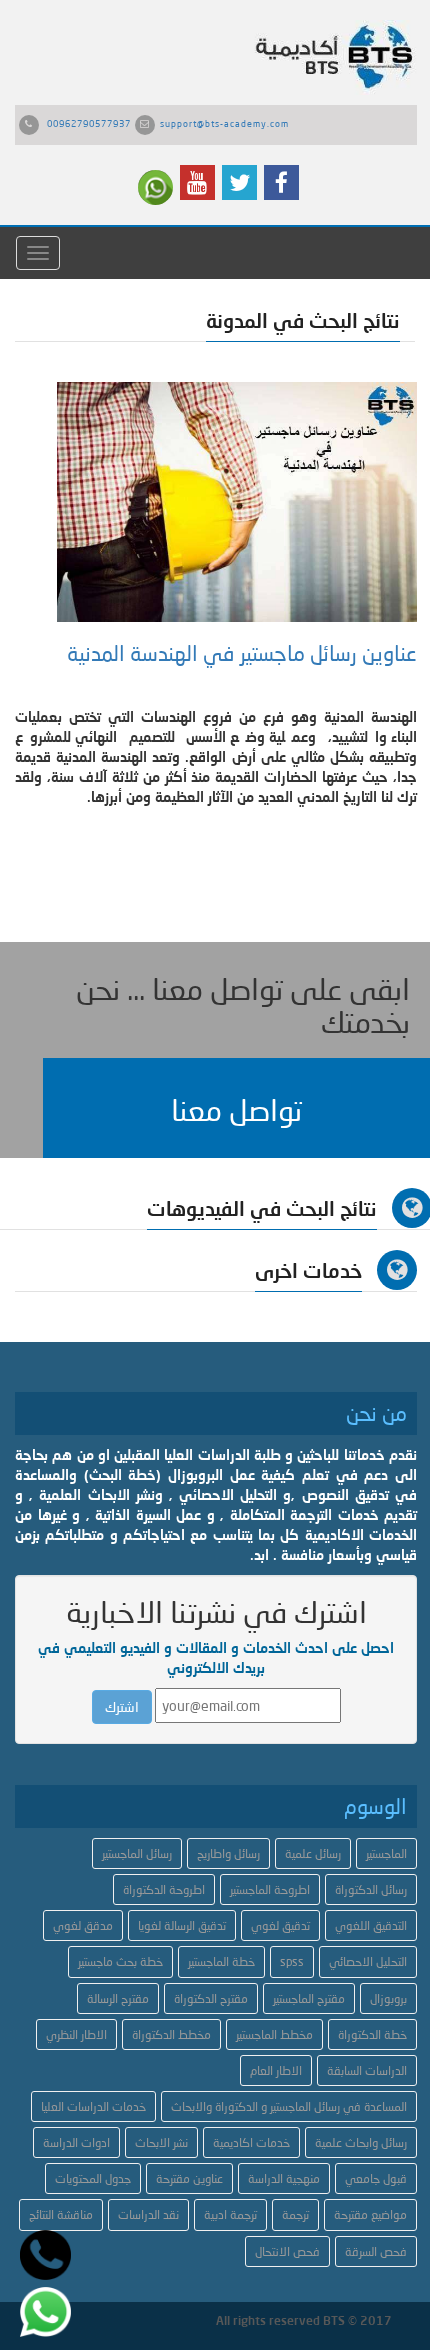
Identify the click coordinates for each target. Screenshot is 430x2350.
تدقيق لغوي (280, 1925)
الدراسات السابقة (367, 2070)
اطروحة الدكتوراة (164, 1889)
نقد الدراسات (148, 2214)
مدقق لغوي (83, 1925)
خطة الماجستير (221, 1961)
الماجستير (386, 1853)
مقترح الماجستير (309, 1998)
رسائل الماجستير (137, 1853)
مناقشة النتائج (61, 2214)
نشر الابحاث (161, 2142)
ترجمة (295, 2214)
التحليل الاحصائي (368, 1961)
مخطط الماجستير (274, 2034)
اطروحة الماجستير (270, 1889)
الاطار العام (276, 2070)
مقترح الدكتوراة (211, 1998)
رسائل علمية (313, 1853)
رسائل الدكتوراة (371, 1889)
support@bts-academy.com (224, 123)
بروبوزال (388, 1998)
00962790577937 (89, 123)
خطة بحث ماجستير (120, 1961)
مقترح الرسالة (118, 1998)
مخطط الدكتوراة (171, 2034)
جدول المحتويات (93, 2178)
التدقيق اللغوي (371, 1925)
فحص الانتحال (287, 2251)
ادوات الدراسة (76, 2142)
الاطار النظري (76, 2034)
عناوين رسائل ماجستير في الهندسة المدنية (242, 653)
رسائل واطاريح (228, 1853)
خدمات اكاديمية (251, 2142)
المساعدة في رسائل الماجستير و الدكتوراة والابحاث (289, 2106)
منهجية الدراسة (284, 2178)
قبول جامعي (376, 2178)
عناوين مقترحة (189, 2178)
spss (292, 1961)
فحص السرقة (376, 2251)
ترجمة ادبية (230, 2214)
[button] (236, 1108)
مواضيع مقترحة (370, 2214)
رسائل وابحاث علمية (361, 2142)
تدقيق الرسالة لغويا (182, 1925)
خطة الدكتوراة (372, 2034)
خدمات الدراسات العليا (93, 2106)
